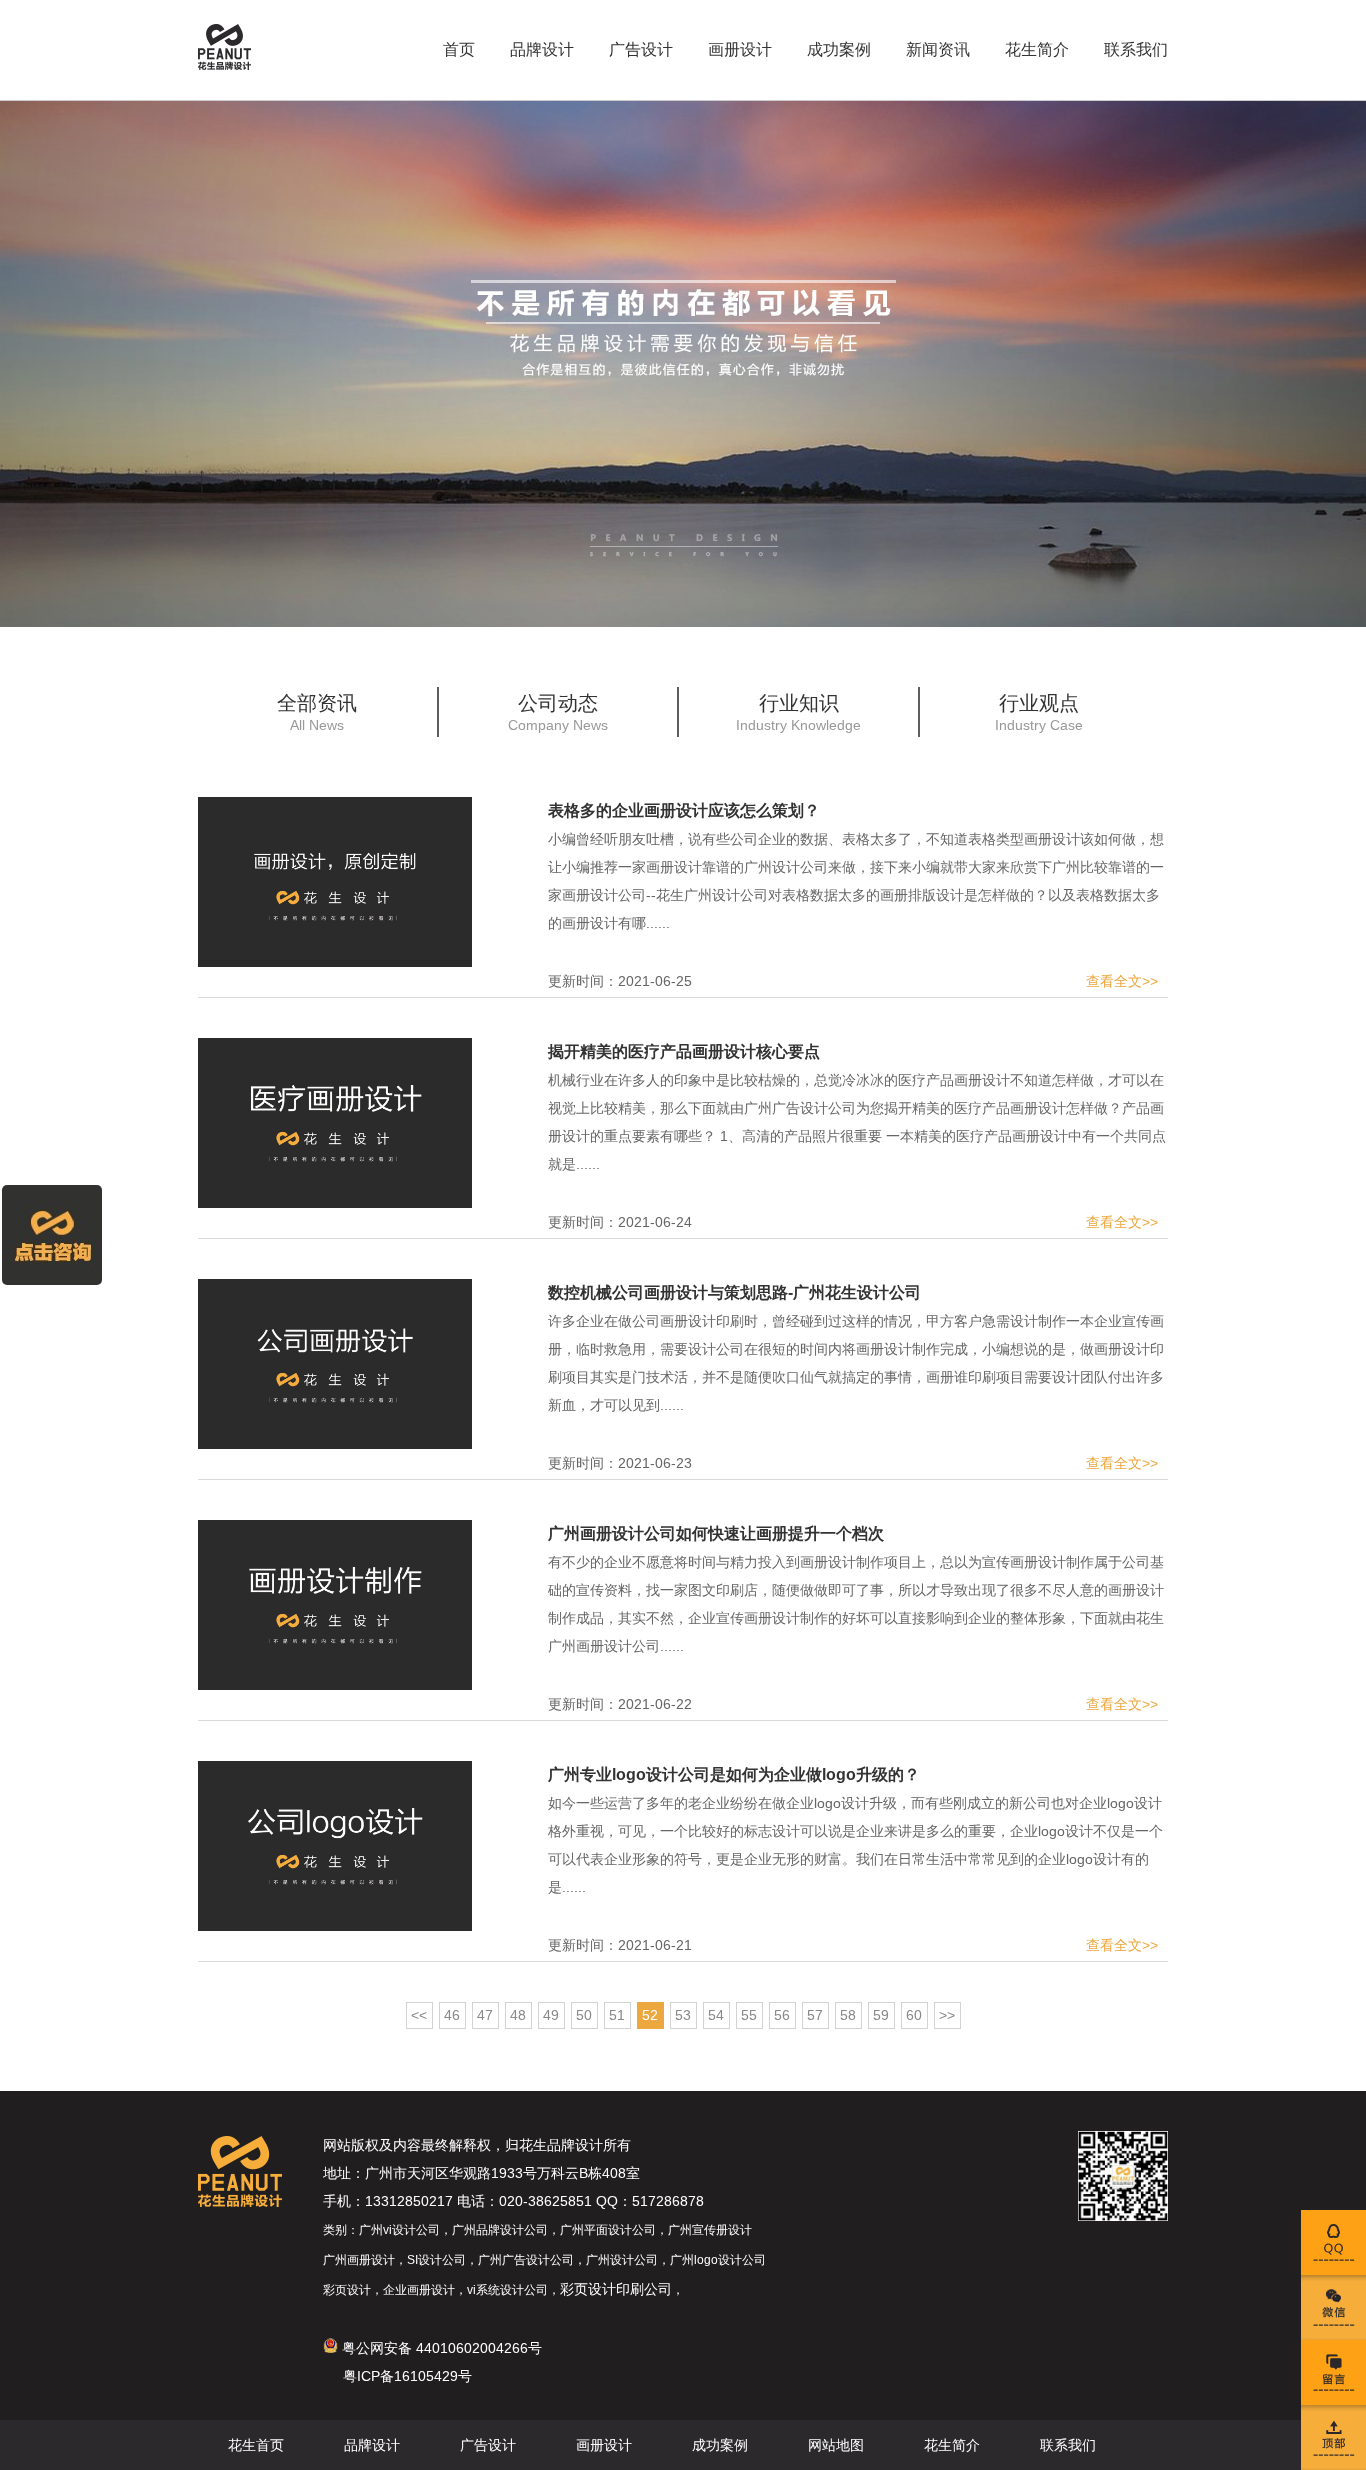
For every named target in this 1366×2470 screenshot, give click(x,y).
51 (617, 2015)
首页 (459, 49)
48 (518, 2015)
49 (551, 2015)
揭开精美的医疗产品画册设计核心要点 (684, 1051)
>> (947, 2015)
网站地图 (836, 2445)
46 (452, 2015)
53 (683, 2015)
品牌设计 (542, 49)
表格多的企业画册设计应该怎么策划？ (684, 810)
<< (419, 2015)
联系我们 (1136, 49)
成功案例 (839, 49)
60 (914, 2015)
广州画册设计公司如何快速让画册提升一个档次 (716, 1533)
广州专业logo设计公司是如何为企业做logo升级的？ (734, 1774)
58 (848, 2015)
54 (716, 2015)
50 (584, 2015)
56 (782, 2015)
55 (749, 2015)
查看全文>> (1122, 981)
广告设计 (641, 49)
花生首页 (256, 2445)
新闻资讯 (938, 49)
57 (815, 2015)
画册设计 (740, 49)
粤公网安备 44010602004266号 (440, 2348)
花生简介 (1037, 49)
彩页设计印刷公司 (616, 2289)
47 (485, 2015)
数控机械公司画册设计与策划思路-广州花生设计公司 (734, 1292)
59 (881, 2015)
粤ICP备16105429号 (407, 2376)
